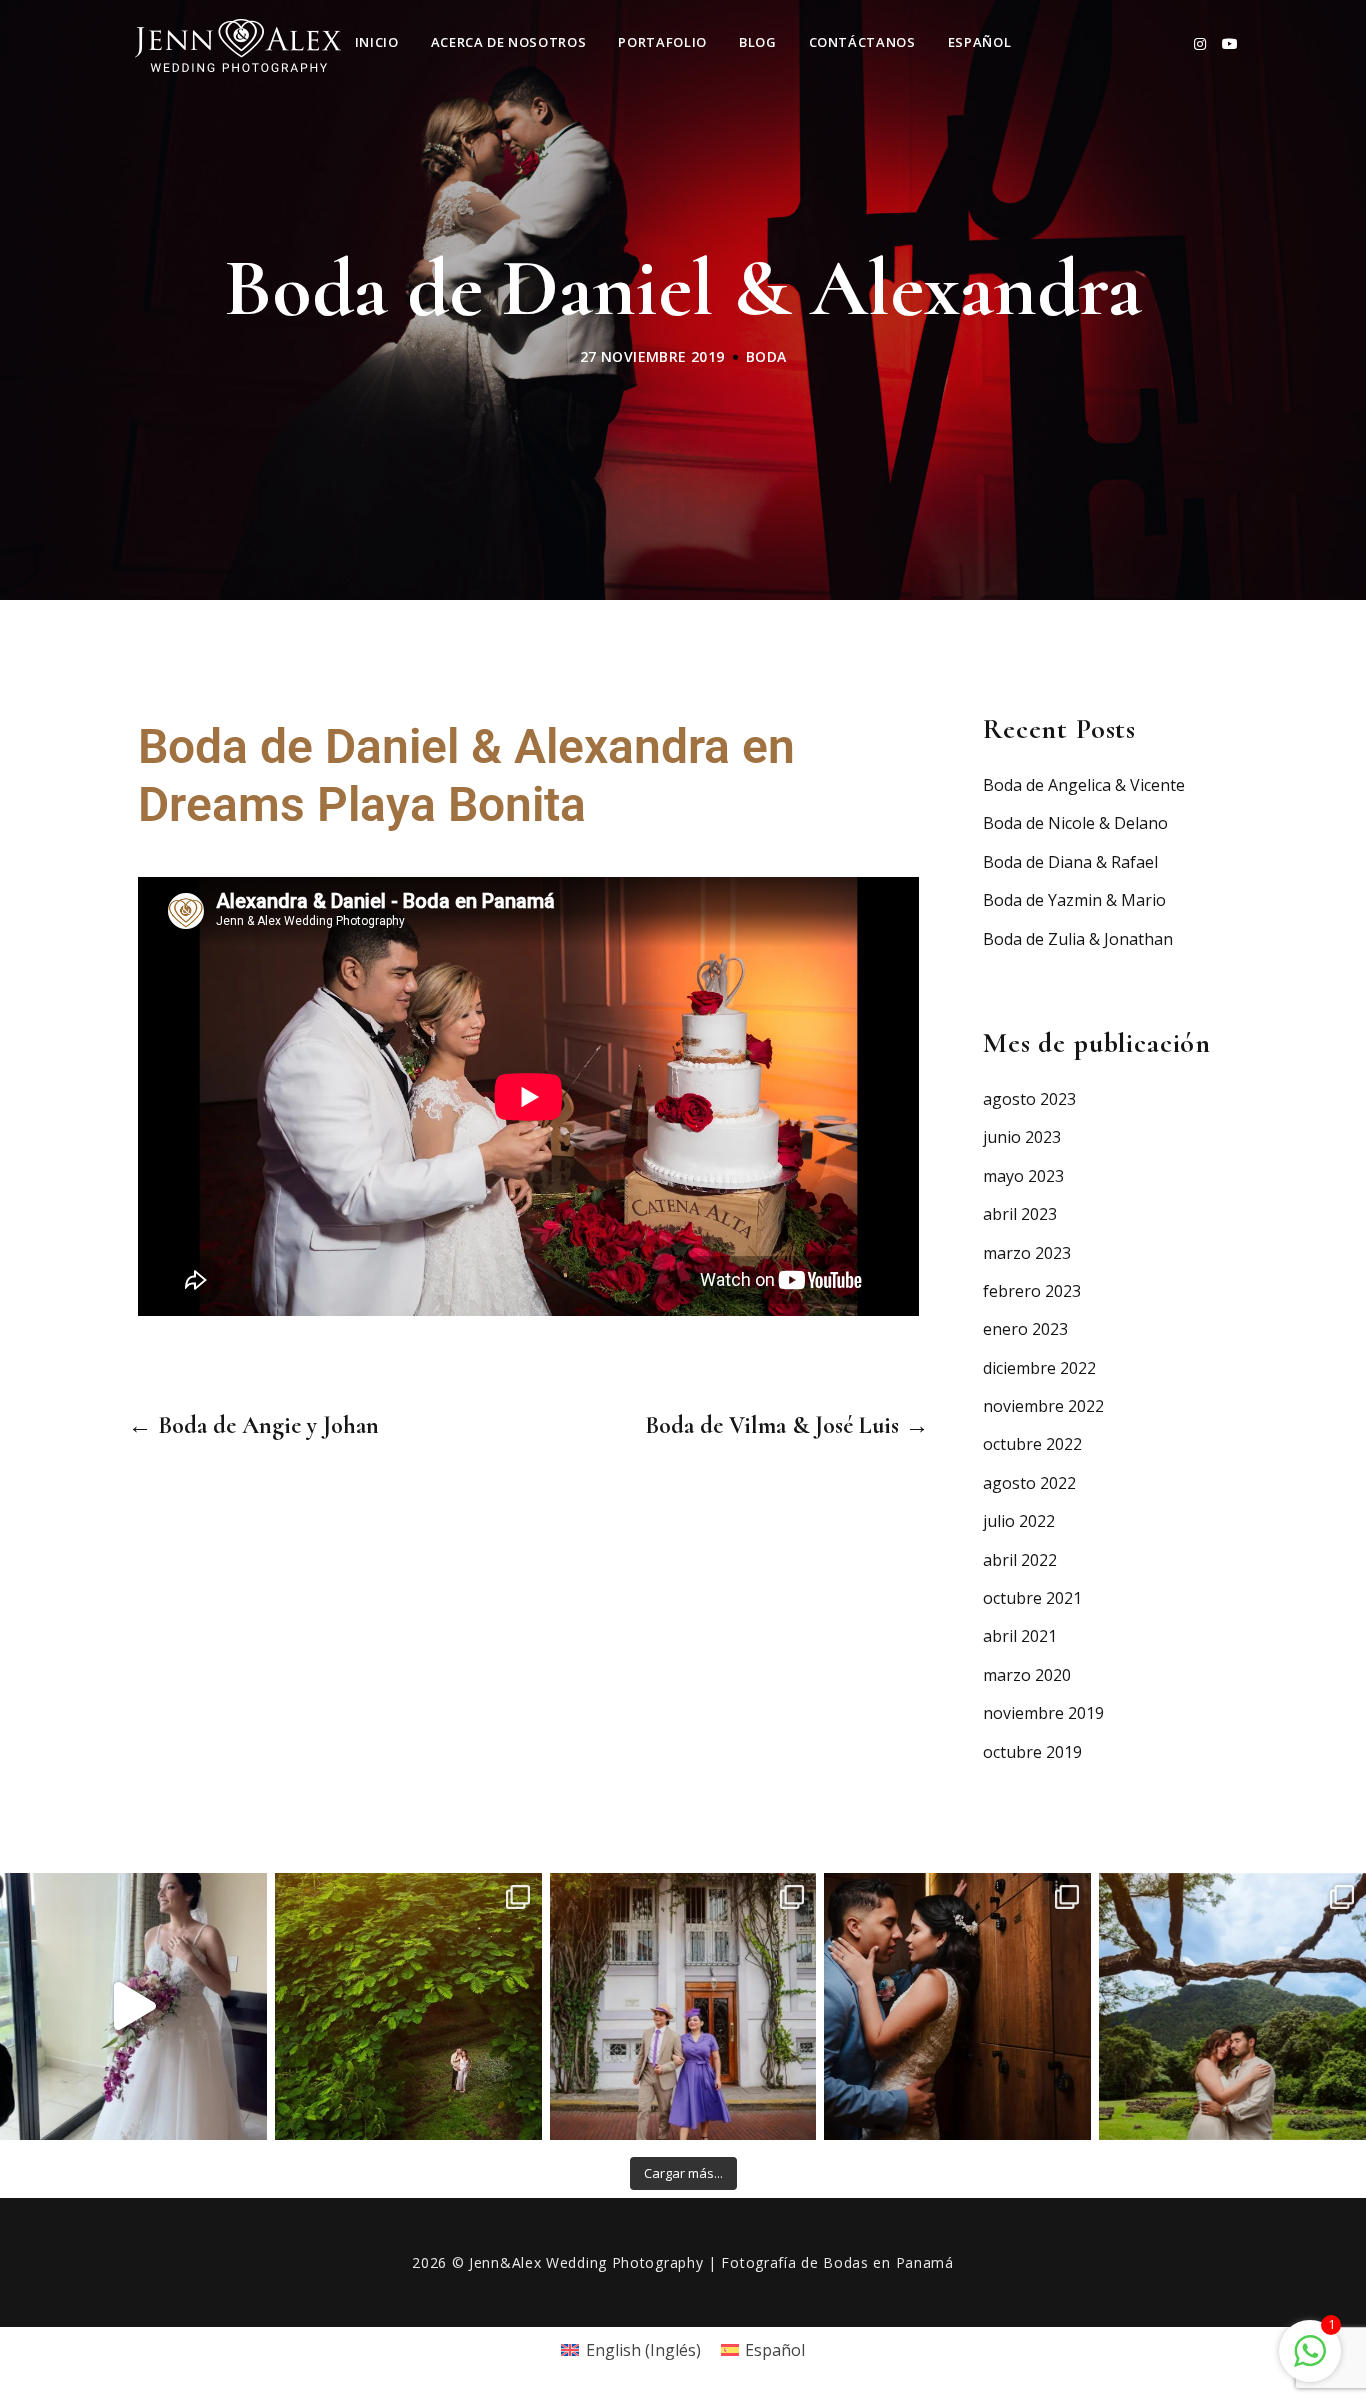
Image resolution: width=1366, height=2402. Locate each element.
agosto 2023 (1029, 1099)
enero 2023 (1025, 1329)
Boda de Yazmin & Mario (1074, 900)
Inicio (377, 42)
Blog (758, 42)
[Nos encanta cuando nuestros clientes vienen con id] (683, 2006)
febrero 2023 (1032, 1291)
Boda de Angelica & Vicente (1084, 785)
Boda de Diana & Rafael (1070, 862)
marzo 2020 (1027, 1675)
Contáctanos (862, 42)
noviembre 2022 (1043, 1406)
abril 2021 (1020, 1636)
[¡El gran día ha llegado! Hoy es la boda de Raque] (1232, 2006)
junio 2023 (1022, 1137)
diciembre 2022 (1039, 1368)
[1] (1310, 2349)
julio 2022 (1019, 1521)
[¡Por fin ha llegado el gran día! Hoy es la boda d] (408, 2006)
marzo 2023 (1027, 1253)
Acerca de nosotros (509, 42)
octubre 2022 (1032, 1444)
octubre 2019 (1032, 1752)
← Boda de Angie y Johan (253, 1425)
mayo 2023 (1023, 1176)
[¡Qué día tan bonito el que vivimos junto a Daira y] (957, 2006)
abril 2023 (1020, 1214)
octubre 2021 (1032, 1598)
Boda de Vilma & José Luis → (787, 1425)
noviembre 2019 (1043, 1713)
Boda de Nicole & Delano (1075, 823)
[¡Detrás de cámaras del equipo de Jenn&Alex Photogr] (133, 2006)
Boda (766, 356)
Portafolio (662, 42)
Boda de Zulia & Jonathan (1078, 939)
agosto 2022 (1029, 1483)
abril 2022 (1020, 1560)
